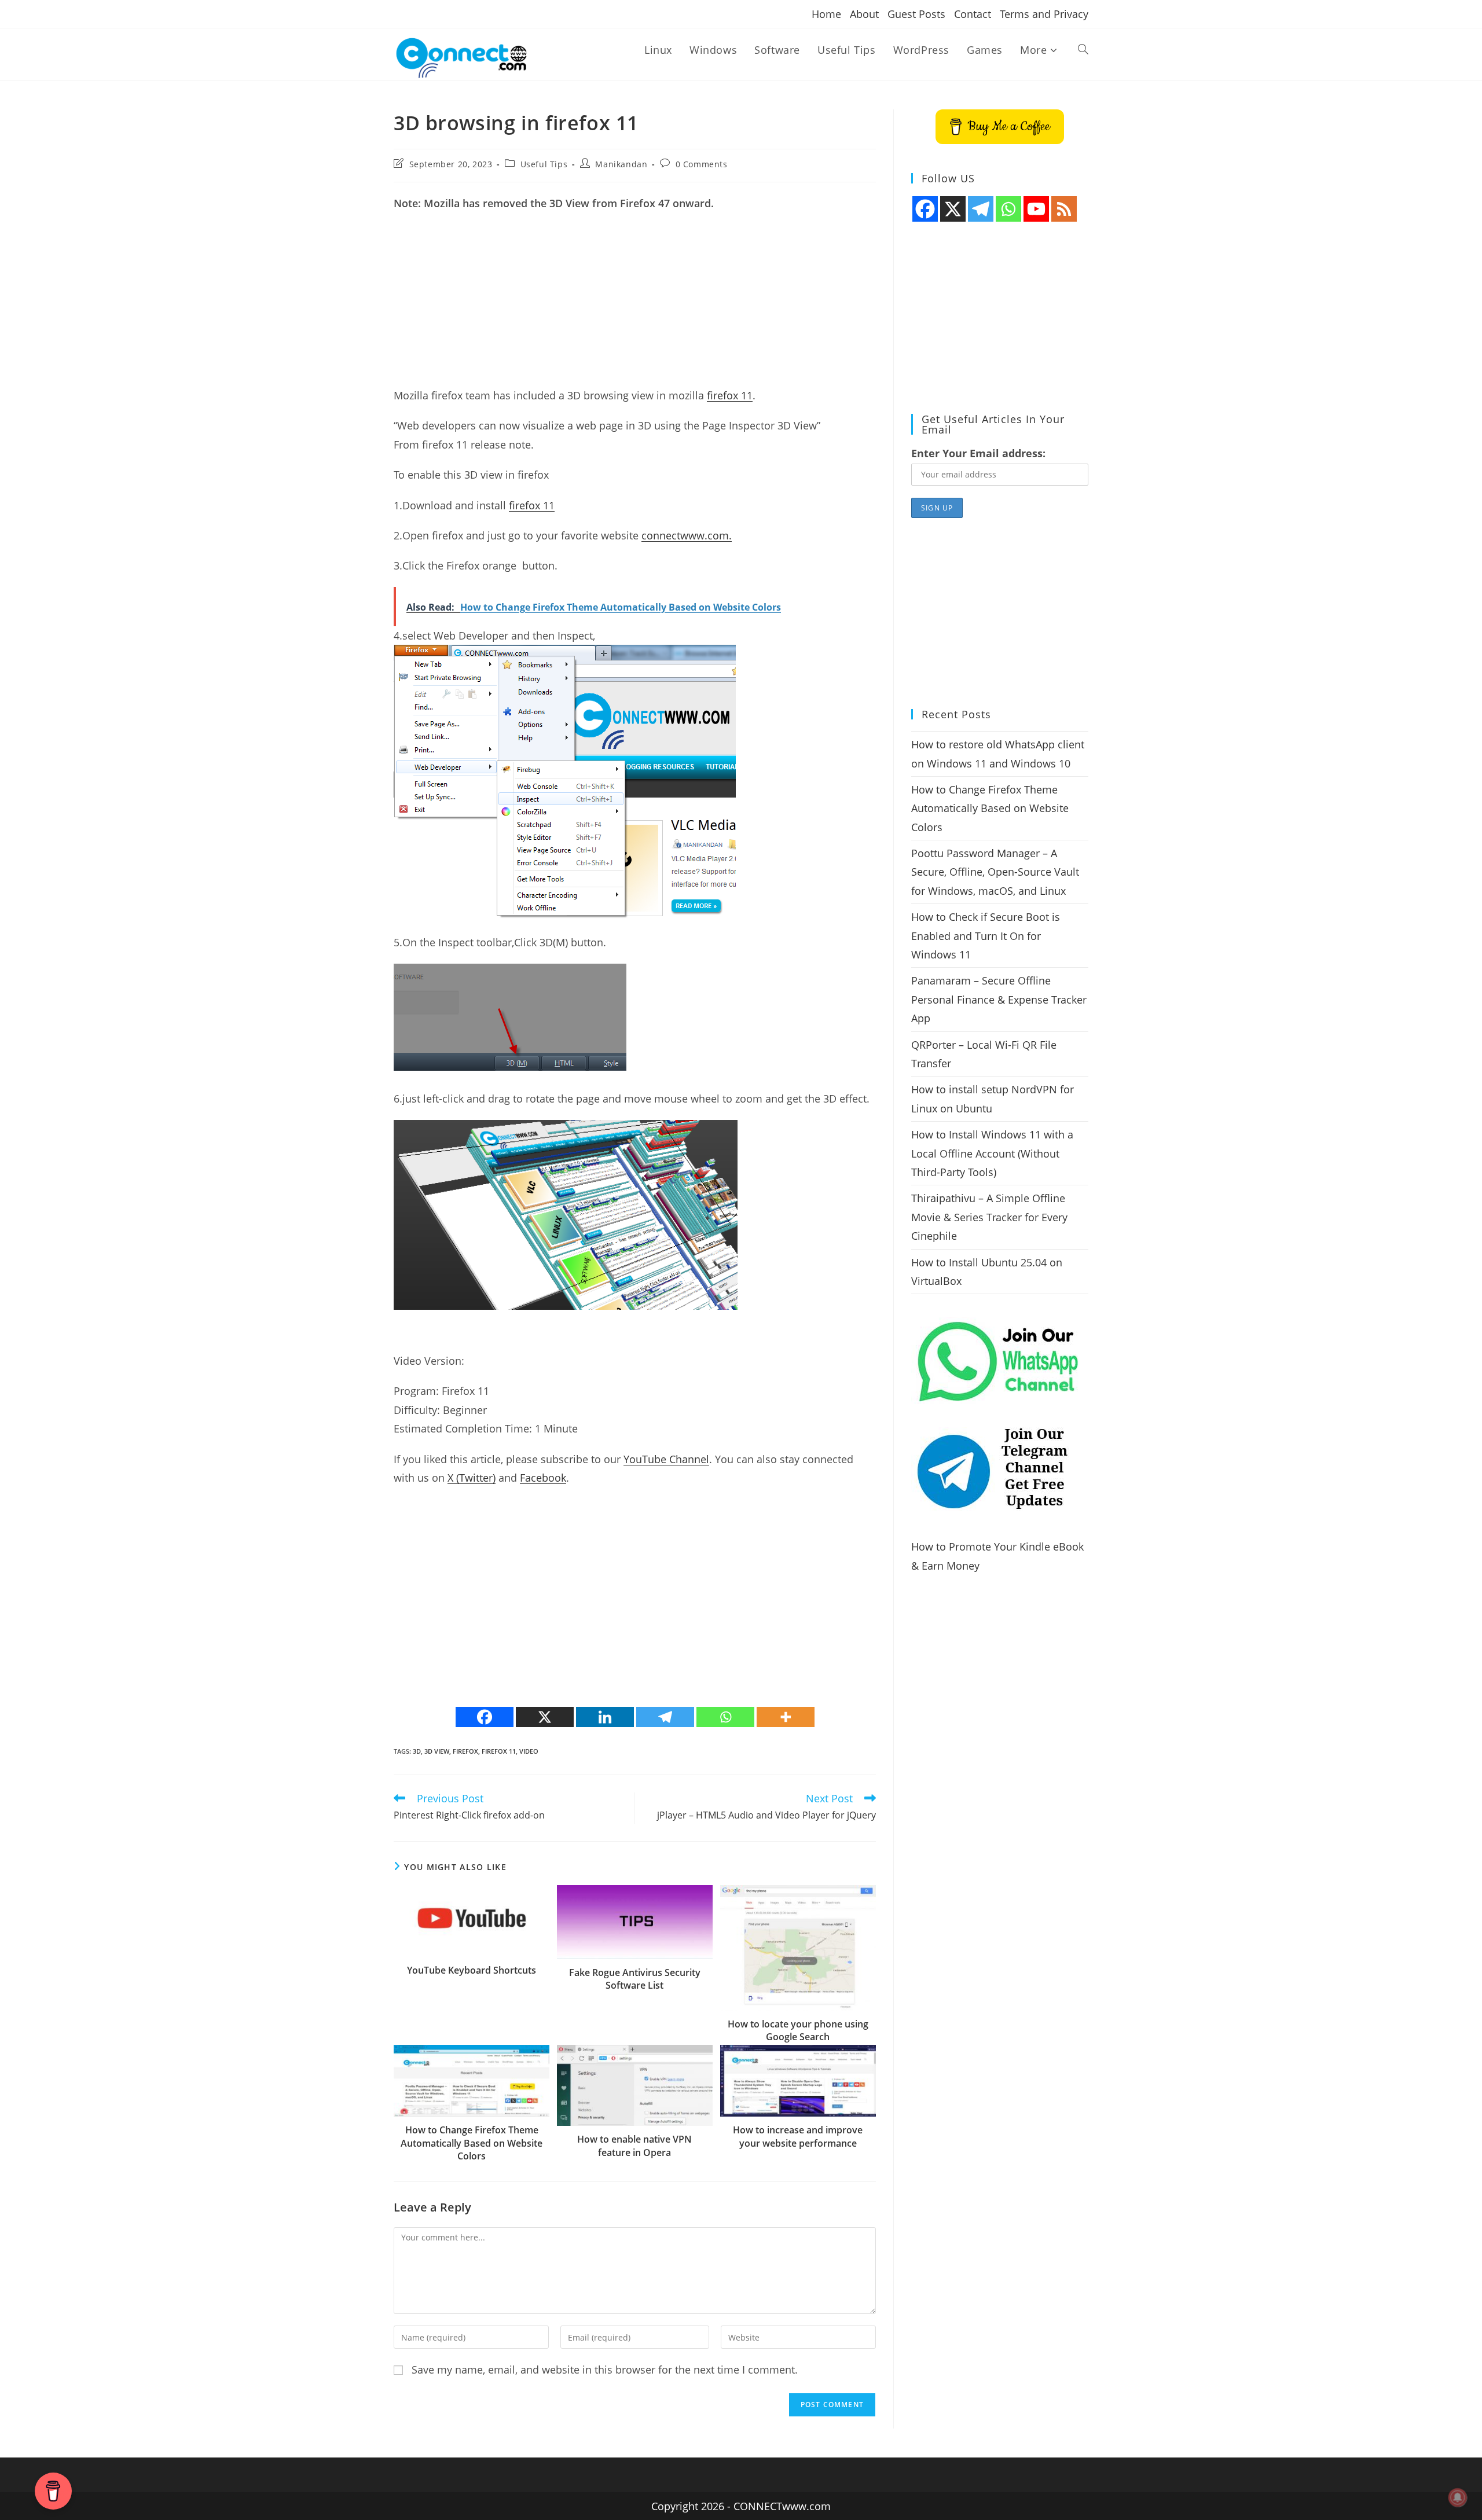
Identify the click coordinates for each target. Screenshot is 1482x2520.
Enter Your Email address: (978, 453)
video (529, 1751)
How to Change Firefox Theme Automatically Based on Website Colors (472, 2143)
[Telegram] (665, 1717)
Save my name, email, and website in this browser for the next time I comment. (605, 2370)
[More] (786, 1717)
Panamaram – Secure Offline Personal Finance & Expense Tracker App (999, 999)
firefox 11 (730, 395)
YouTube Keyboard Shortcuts (472, 1970)
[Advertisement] (635, 305)
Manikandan (621, 164)
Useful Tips (544, 164)
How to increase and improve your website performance (798, 2136)
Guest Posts (916, 14)
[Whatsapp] (725, 1717)
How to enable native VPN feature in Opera (634, 2146)
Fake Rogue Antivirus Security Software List (635, 1979)
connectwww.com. (687, 535)
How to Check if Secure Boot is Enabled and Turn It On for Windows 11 (986, 936)
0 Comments (702, 164)
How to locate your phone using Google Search (798, 2030)
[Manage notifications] (1458, 2497)
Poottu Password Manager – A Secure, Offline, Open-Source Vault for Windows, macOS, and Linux (995, 872)
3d (417, 1751)
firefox (465, 1751)
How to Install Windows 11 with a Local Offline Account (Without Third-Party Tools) (992, 1153)
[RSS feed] (1064, 209)
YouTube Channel (666, 1459)
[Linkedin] (605, 1717)
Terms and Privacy (1044, 14)
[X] (545, 1717)
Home (826, 14)
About (864, 14)
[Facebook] (485, 1717)
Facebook (543, 1478)
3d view (437, 1751)
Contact (973, 14)
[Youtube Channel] (1036, 209)
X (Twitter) (472, 1478)
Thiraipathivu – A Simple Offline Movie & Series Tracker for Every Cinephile (989, 1217)
